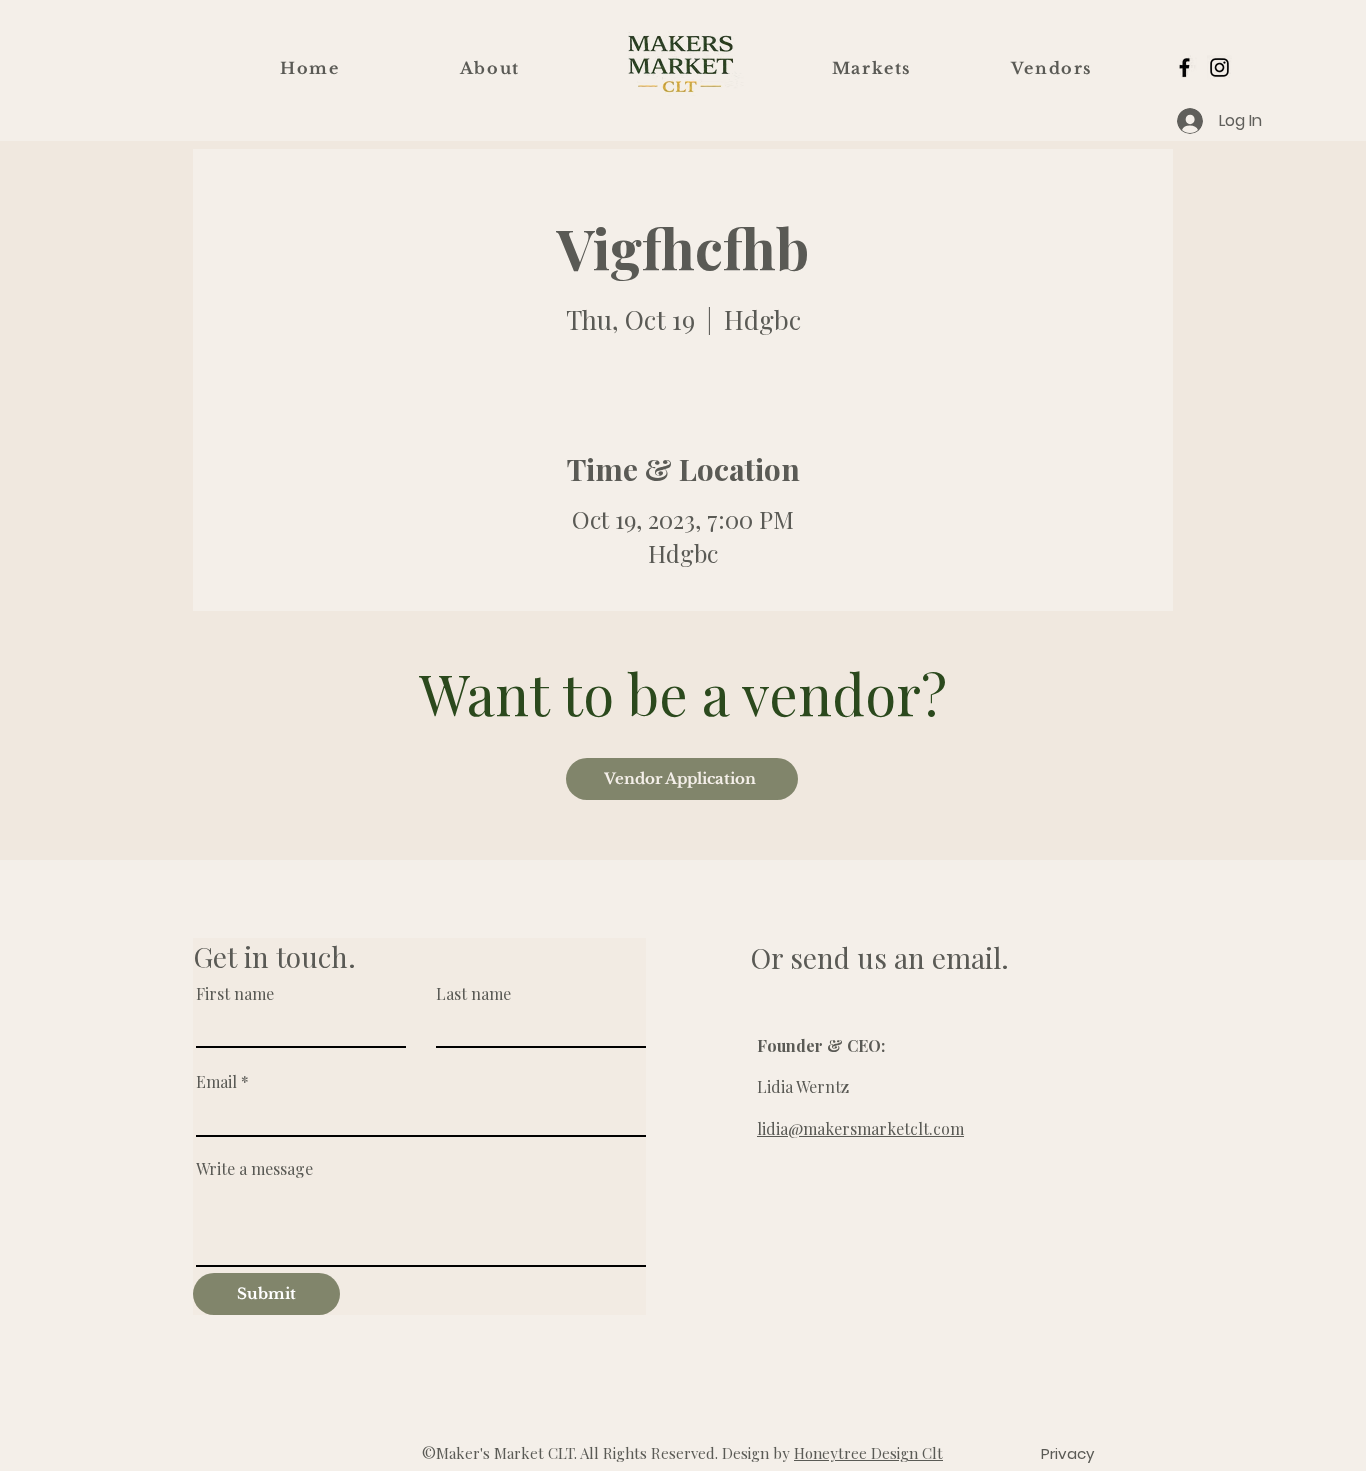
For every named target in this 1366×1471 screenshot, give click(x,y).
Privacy (1067, 1453)
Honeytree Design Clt (868, 1453)
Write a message (254, 1169)
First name (235, 994)
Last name (473, 994)
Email (216, 1082)
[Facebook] (1184, 67)
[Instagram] (1219, 67)
